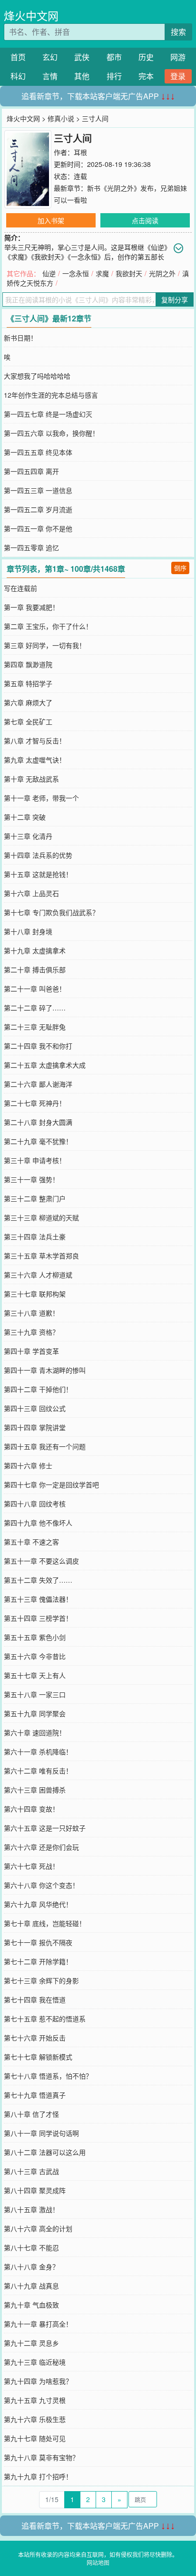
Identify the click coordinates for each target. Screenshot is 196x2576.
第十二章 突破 (25, 817)
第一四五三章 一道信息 (38, 490)
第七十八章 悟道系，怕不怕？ (48, 2076)
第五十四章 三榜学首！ (38, 1618)
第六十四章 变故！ (31, 1809)
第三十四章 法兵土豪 (35, 1236)
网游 (178, 57)
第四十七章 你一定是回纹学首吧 (51, 1484)
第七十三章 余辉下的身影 (41, 1980)
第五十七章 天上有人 (35, 1675)
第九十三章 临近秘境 (35, 2362)
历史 (146, 57)
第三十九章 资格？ (31, 1332)
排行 (114, 76)
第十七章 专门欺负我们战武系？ (51, 912)
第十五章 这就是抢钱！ (38, 874)
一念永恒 (76, 273)
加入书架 (51, 220)
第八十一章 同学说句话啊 (41, 2133)
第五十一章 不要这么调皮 (41, 1561)
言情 (50, 76)
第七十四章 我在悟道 (35, 1999)
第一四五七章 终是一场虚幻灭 (48, 414)
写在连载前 (20, 588)
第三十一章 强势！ (31, 1179)
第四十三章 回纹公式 (35, 1408)
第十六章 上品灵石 (31, 893)
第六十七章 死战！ (31, 1866)
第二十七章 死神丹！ (35, 1103)
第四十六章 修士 (28, 1465)
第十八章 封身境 (28, 931)
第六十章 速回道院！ (35, 1732)
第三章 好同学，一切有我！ (45, 645)
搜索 (178, 32)
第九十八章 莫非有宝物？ (41, 2457)
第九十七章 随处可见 (35, 2438)
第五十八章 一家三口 (35, 1694)
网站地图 (98, 2562)
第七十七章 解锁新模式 (38, 2057)
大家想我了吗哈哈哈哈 (37, 376)
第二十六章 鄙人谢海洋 (38, 1084)
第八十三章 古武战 (31, 2171)
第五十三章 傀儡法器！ (38, 1599)
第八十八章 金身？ (31, 2267)
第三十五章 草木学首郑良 (41, 1256)
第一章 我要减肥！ (31, 607)
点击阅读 (145, 220)
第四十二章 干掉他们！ (38, 1389)
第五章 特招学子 (28, 683)
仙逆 (49, 273)
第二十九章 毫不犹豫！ (38, 1141)
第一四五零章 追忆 (31, 547)
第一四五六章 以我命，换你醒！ (51, 433)
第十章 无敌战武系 (31, 779)
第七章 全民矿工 (28, 721)
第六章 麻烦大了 (28, 702)
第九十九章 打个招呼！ (38, 2476)
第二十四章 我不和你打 (38, 1046)
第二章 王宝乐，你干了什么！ (48, 626)
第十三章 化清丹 (28, 836)
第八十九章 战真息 (31, 2286)
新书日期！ (20, 338)
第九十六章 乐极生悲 (35, 2419)
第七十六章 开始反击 (35, 2038)
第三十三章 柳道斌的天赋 (41, 1217)
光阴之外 (162, 273)
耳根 (80, 152)
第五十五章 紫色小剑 (35, 1637)
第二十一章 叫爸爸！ (35, 989)
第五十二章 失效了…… (38, 1580)
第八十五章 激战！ (31, 2209)
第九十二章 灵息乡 (31, 2343)
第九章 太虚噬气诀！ (35, 760)
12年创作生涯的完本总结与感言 (51, 395)
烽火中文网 (31, 15)
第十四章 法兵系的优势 (38, 855)
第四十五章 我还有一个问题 (45, 1446)
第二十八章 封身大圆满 (38, 1122)
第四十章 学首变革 (31, 1351)
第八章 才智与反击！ (35, 741)
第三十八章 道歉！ (31, 1313)
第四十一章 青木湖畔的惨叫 (45, 1370)
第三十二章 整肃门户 (35, 1198)
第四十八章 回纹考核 (35, 1504)
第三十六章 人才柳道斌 (38, 1275)
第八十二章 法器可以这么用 (45, 2152)
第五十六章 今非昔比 (35, 1656)
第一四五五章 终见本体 (38, 452)
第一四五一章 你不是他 (38, 528)
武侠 (82, 57)
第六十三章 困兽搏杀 (35, 1790)
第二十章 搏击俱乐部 (35, 969)
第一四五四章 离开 (31, 471)
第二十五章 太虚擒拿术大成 (45, 1065)
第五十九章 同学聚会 (35, 1713)
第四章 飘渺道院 (28, 664)
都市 (114, 57)
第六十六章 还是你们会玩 (41, 1847)
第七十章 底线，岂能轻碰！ (45, 1923)
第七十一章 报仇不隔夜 (38, 1942)
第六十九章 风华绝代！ (38, 1904)
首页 (18, 57)
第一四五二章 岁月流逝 (38, 509)
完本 (146, 76)
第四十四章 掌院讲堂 (35, 1427)
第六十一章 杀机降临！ (38, 1752)
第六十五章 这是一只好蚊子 (45, 1828)
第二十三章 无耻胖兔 (35, 1027)
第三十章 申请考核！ (35, 1160)
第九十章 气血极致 (31, 2305)
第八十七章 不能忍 (31, 2247)
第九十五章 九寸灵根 (35, 2400)
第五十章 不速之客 (31, 1542)
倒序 (180, 568)
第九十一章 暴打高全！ (38, 2324)
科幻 (18, 76)
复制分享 (175, 299)
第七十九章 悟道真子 (35, 2095)
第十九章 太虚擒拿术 (35, 950)
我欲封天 (129, 273)
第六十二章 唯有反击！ (38, 1771)
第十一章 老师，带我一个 (41, 798)
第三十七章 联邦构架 (35, 1294)
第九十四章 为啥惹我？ (38, 2381)
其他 (82, 76)
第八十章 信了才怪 (31, 2114)
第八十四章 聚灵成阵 (35, 2190)
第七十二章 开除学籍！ (38, 1961)
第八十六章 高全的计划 (38, 2228)
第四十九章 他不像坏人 (38, 1523)
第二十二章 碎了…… (35, 1008)
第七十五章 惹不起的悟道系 (45, 2019)
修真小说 (61, 118)
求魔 (102, 273)
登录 (178, 76)
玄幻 (50, 57)
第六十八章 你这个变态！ (41, 1885)
